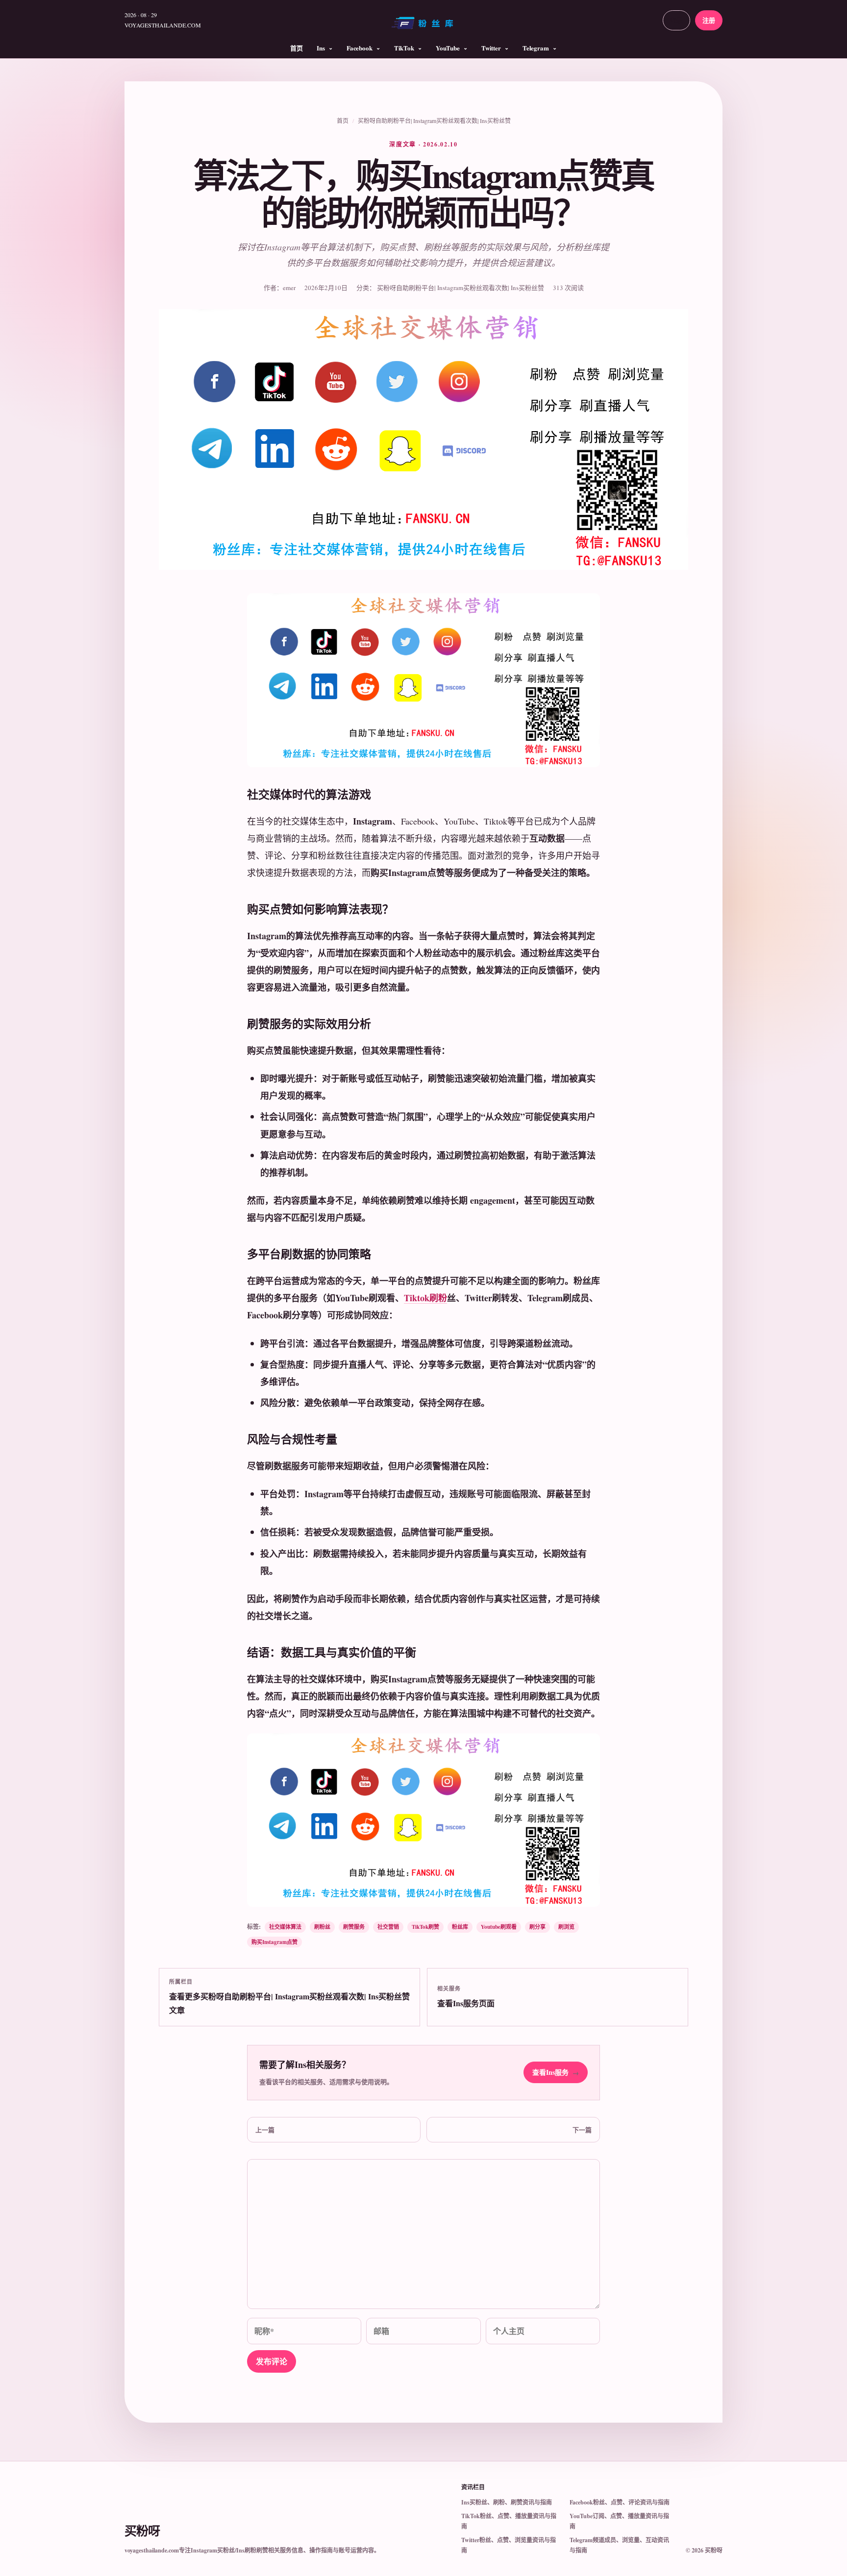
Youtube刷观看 (499, 1927)
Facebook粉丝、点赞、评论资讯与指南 (620, 2502)
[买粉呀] (423, 26)
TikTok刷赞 (425, 1927)
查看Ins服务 (556, 2072)
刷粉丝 (322, 1927)
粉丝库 (460, 1927)
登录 (676, 20)
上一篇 (265, 2129)
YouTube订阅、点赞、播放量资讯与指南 (619, 2521)
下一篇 (582, 2129)
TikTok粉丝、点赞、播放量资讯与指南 (509, 2521)
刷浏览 (566, 1927)
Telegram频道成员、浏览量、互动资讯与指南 (619, 2545)
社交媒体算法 (285, 1927)
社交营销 (388, 1927)
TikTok (404, 48)
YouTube (448, 48)
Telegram (536, 48)
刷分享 (537, 1927)
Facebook (360, 48)
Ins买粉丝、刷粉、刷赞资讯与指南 (507, 2502)
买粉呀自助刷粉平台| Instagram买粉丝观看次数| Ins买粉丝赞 (434, 121)
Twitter (491, 48)
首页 (297, 48)
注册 (709, 20)
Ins (321, 48)
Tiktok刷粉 (425, 1298)
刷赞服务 (354, 1927)
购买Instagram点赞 (274, 1942)
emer (289, 288)
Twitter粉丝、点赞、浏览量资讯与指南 (509, 2545)
